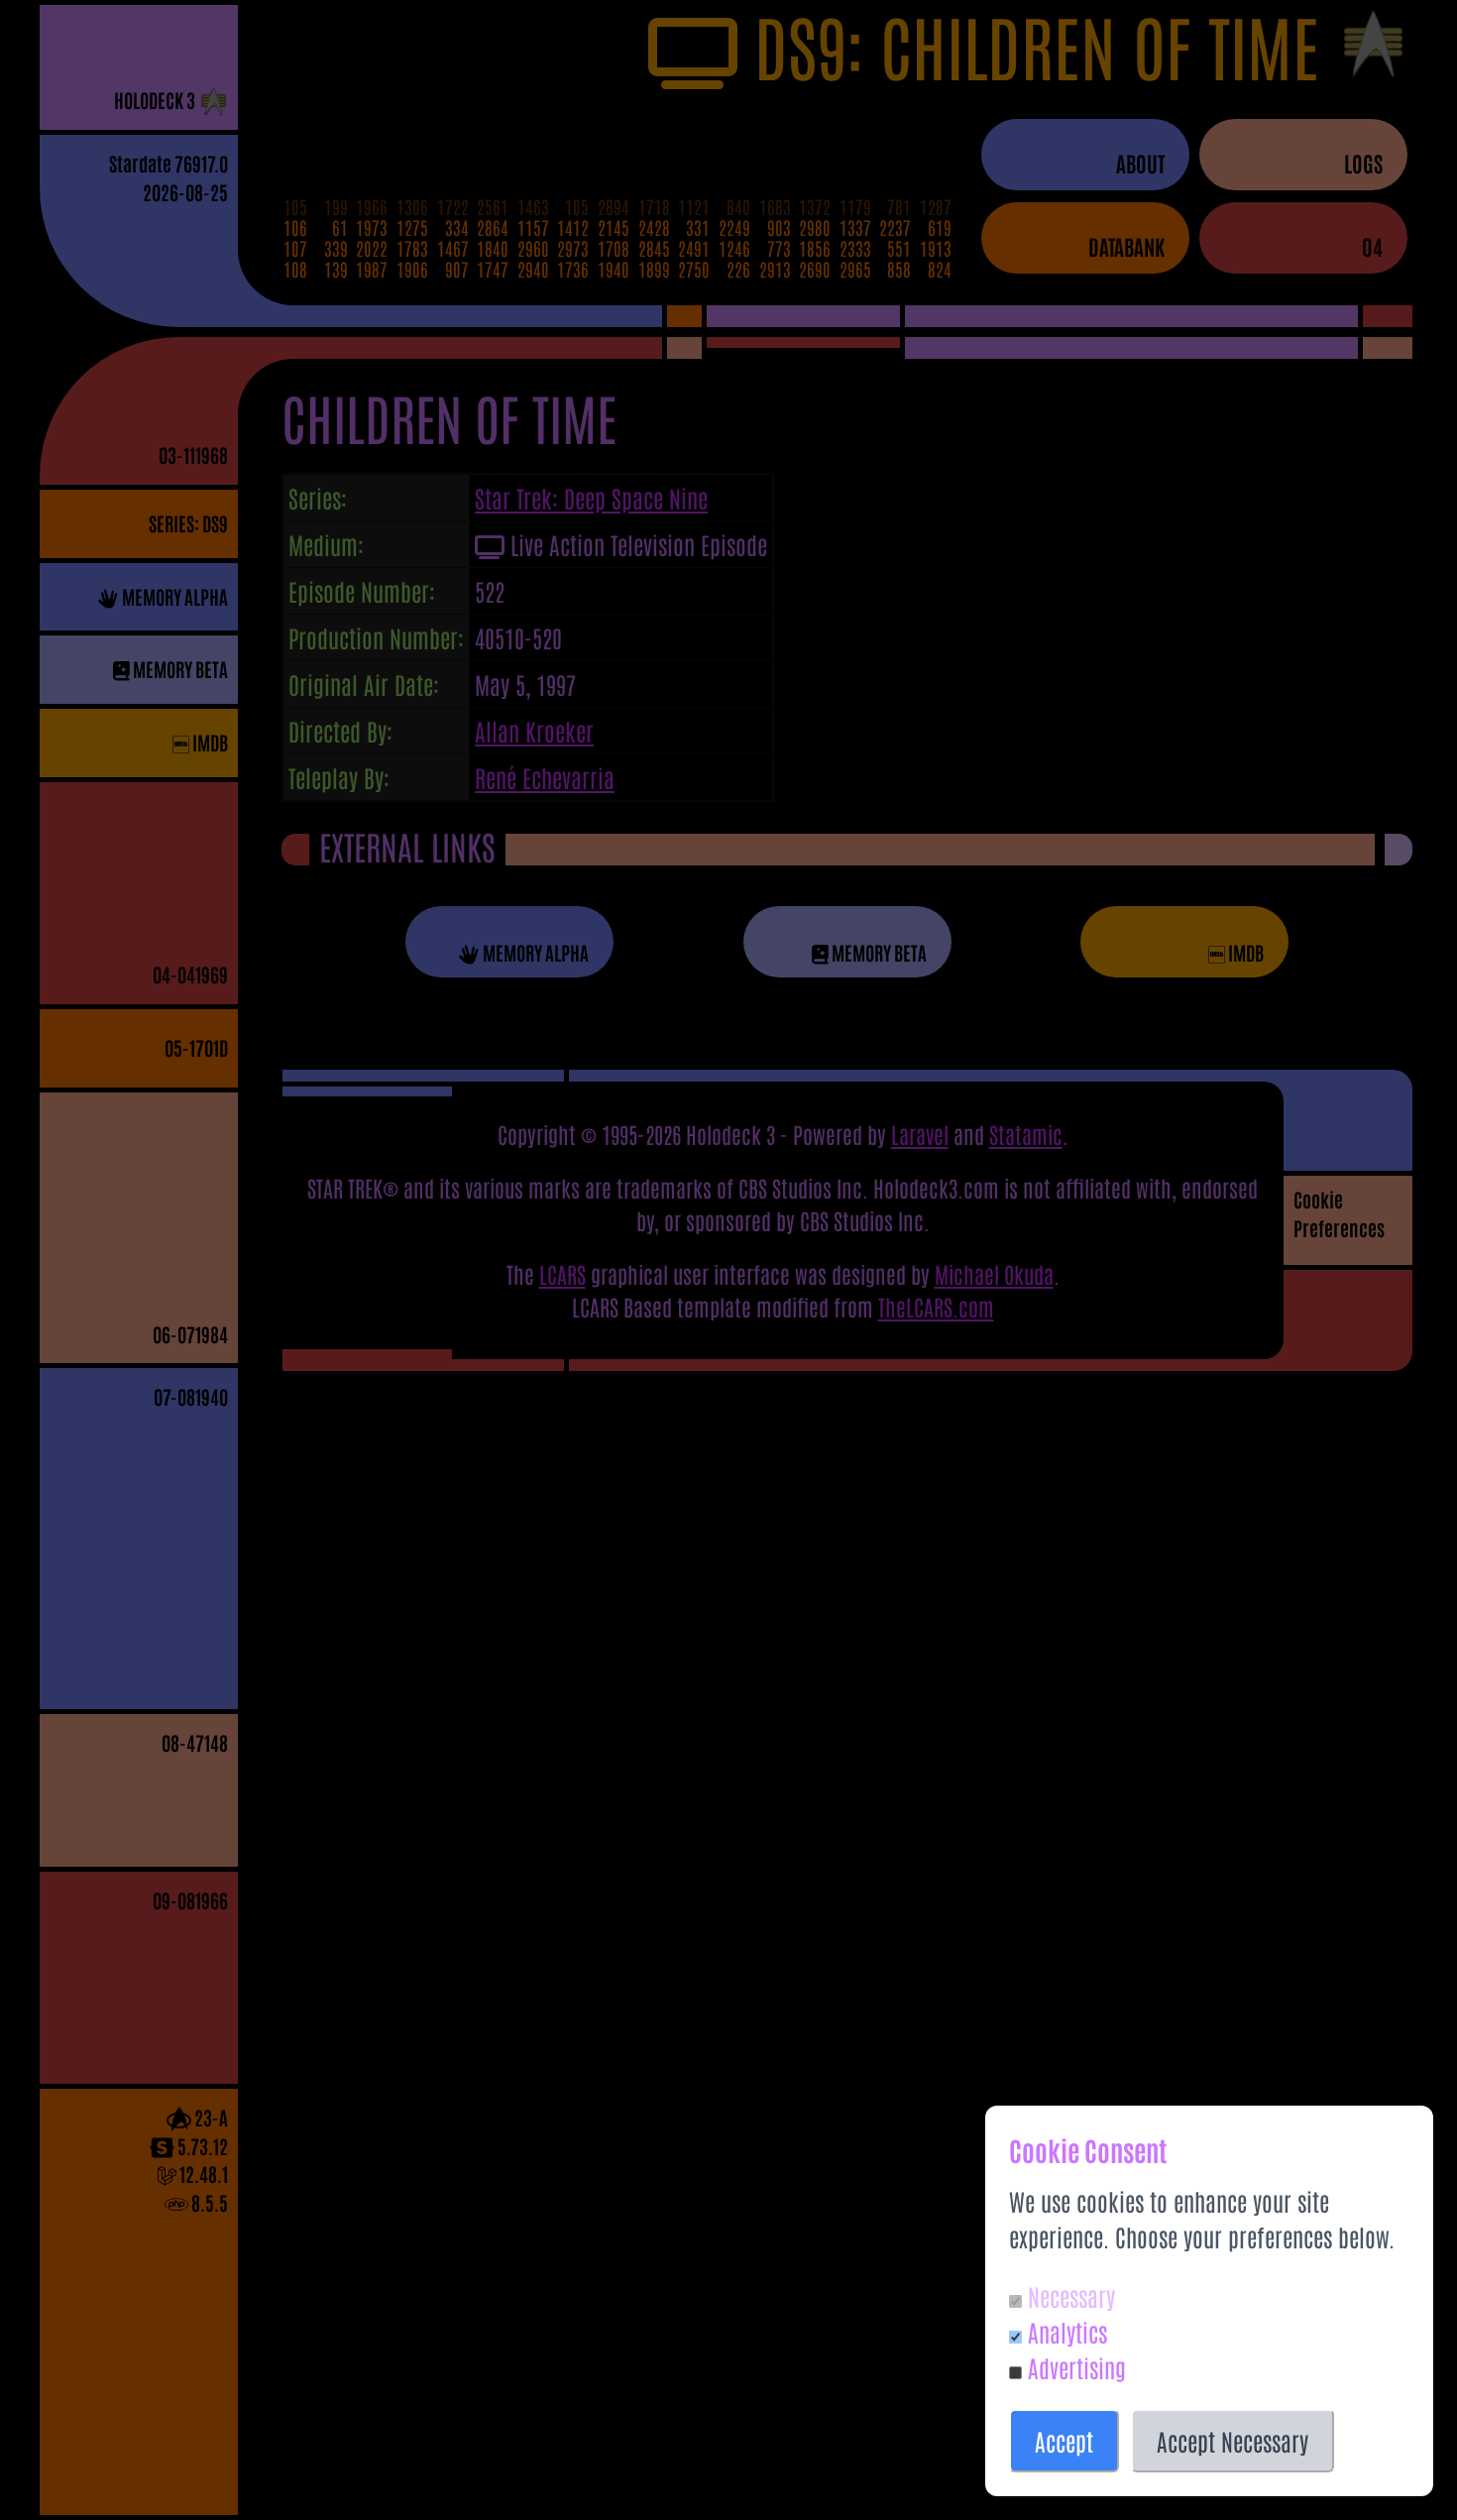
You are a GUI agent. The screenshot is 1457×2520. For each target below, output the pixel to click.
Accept (1064, 2440)
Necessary (1071, 2295)
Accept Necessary (1233, 2440)
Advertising (1077, 2367)
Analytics (1067, 2331)
